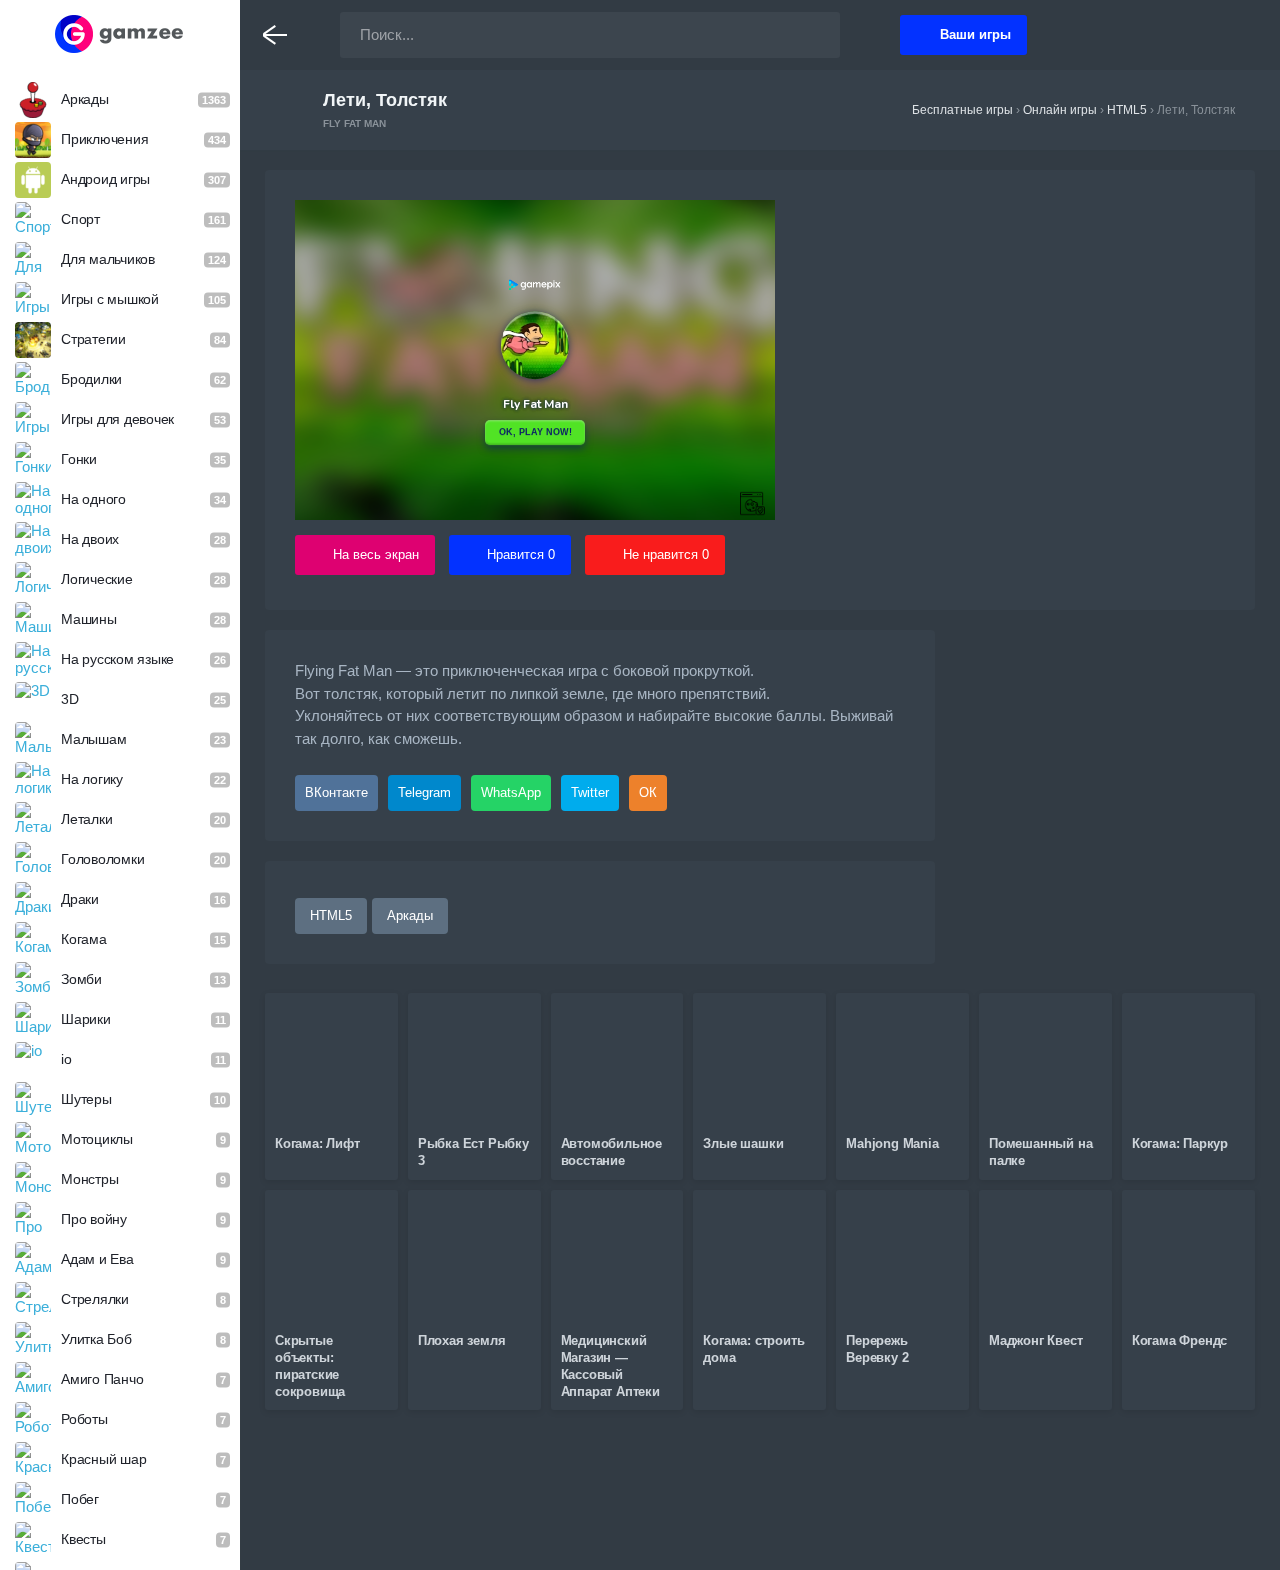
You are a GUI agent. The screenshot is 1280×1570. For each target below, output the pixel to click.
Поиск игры (805, 35)
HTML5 (331, 915)
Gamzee (120, 34)
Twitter (590, 792)
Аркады (410, 915)
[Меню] (275, 35)
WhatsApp (511, 792)
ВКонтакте (336, 792)
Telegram (424, 792)
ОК (648, 792)
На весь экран (376, 554)
